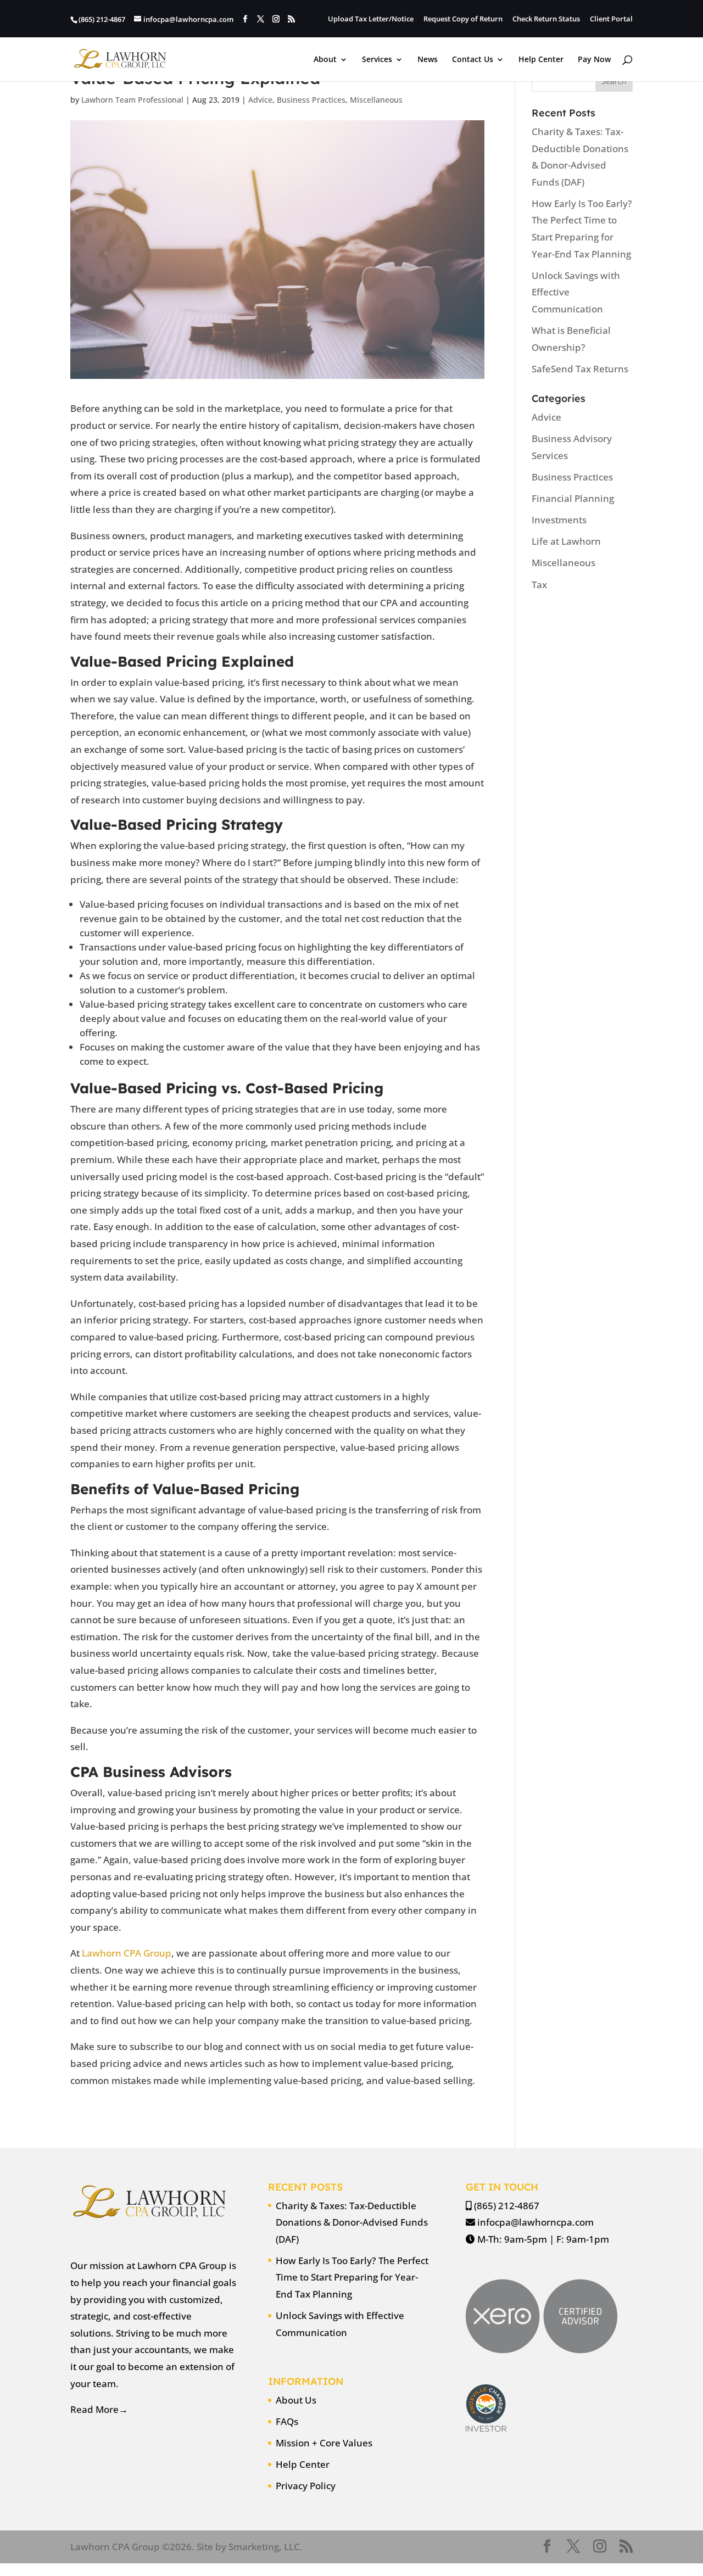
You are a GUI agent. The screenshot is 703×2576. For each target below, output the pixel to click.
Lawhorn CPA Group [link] (125, 1953)
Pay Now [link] (594, 60)
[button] (245, 19)
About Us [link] (296, 2400)
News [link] (428, 60)
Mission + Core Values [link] (324, 2443)
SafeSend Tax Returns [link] (580, 369)
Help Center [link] (541, 60)
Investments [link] (559, 520)
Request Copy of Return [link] (463, 19)
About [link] (325, 60)
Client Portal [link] (611, 19)
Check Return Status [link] (546, 19)
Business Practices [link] (311, 100)
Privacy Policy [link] (306, 2486)
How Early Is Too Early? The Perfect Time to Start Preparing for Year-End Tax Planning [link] (352, 2277)
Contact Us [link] (473, 60)
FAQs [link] (287, 2421)
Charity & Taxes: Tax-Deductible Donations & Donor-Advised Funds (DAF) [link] (352, 2222)
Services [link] (377, 60)
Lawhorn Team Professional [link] (132, 100)
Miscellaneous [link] (376, 100)
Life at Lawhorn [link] (566, 541)
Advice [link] (260, 100)
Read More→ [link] (99, 2409)
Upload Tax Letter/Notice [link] (371, 19)
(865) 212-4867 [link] (507, 2206)
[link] (120, 58)
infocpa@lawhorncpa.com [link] (535, 2222)
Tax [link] (539, 585)
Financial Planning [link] (573, 498)
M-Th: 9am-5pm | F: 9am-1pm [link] (543, 2239)
